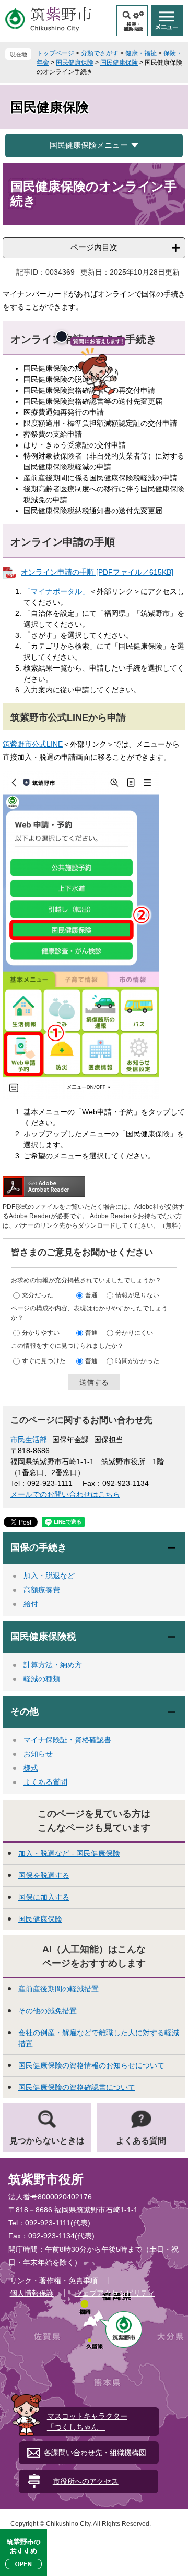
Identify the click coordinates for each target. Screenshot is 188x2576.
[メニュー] (167, 21)
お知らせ (38, 1754)
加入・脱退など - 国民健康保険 (69, 1853)
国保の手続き (39, 1547)
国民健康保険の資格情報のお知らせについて (91, 2065)
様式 (31, 1768)
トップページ (55, 53)
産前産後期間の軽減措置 (58, 1989)
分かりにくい (134, 1332)
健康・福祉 (141, 53)
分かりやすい (41, 1332)
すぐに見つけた (44, 1360)
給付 (31, 1604)
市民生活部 (29, 1440)
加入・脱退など (49, 1576)
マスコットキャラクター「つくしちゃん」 (87, 2422)
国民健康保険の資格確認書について (77, 2087)
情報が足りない (137, 1295)
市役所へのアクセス (86, 2481)
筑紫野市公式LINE (33, 744)
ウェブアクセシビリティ (115, 2293)
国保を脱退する (44, 1875)
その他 (25, 1712)
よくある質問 (45, 1782)
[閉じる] (62, 337)
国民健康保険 (75, 63)
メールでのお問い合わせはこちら (65, 1494)
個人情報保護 (32, 2293)
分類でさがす (100, 53)
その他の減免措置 (48, 2011)
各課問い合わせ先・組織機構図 (95, 2453)
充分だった (38, 1295)
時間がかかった (137, 1360)
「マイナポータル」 (56, 591)
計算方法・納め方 (53, 1665)
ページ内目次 (94, 247)
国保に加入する (44, 1897)
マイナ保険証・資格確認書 (67, 1740)
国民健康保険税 (43, 1637)
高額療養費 (42, 1590)
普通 (91, 1295)
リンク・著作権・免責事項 (54, 2281)
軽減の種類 (42, 1679)
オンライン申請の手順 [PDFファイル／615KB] (97, 572)
